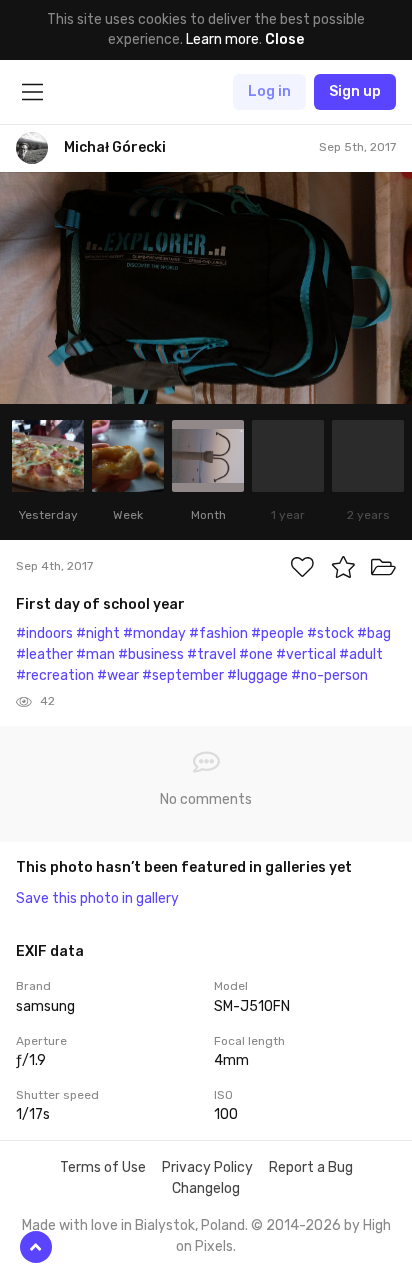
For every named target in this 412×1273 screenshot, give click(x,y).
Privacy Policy (207, 1167)
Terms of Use (103, 1167)
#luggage (257, 675)
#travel (211, 654)
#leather (44, 654)
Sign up (355, 91)
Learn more (222, 39)
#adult (361, 654)
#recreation (55, 675)
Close (284, 39)
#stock (330, 633)
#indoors (44, 633)
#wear (118, 675)
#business (151, 654)
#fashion (218, 633)
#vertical (306, 654)
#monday (154, 633)
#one (256, 654)
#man (95, 654)
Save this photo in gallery (97, 898)
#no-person (329, 675)
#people (277, 633)
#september (183, 675)
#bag (374, 633)
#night (98, 633)
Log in (269, 91)
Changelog (206, 1188)
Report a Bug (311, 1167)
